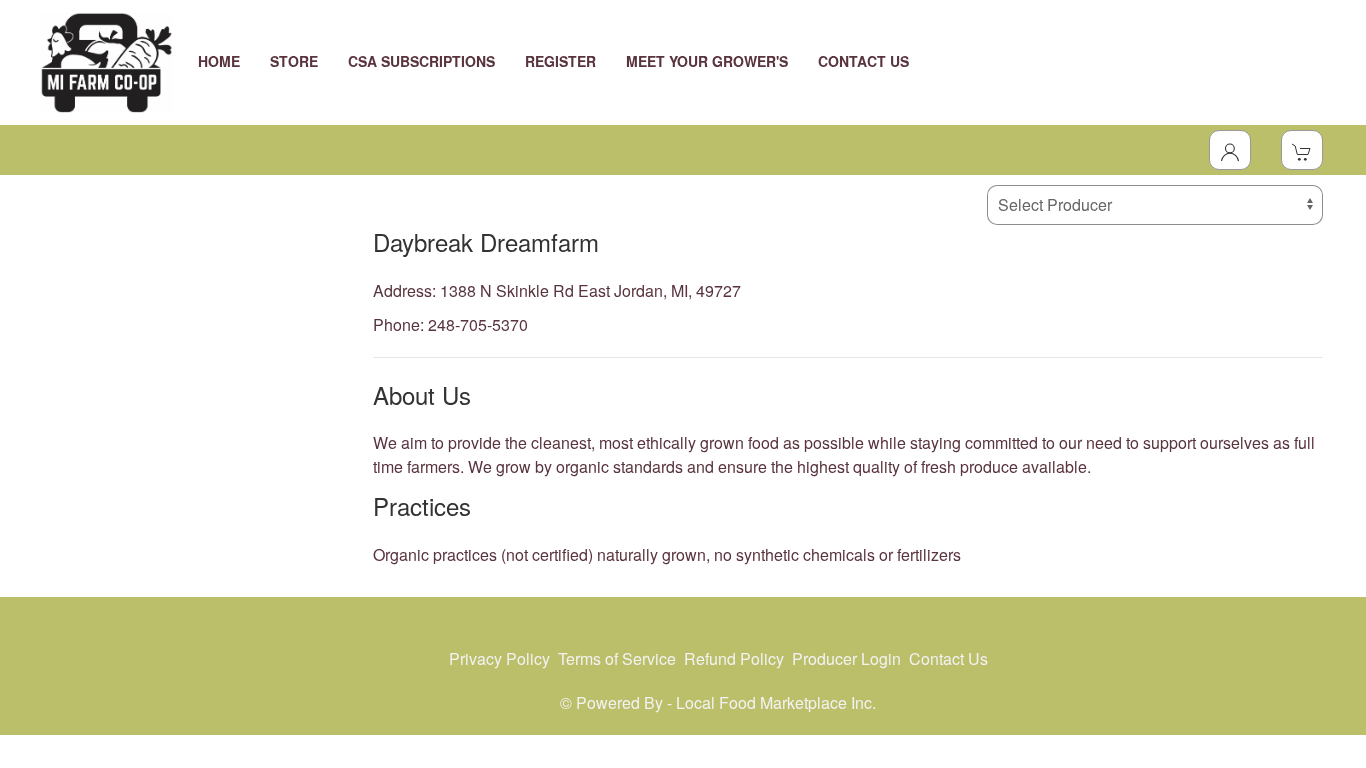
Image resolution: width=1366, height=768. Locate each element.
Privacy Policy (499, 658)
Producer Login (846, 658)
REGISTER (560, 61)
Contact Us (948, 658)
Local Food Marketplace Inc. (776, 702)
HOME (219, 61)
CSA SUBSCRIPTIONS (421, 61)
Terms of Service (617, 658)
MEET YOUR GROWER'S (707, 61)
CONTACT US (863, 61)
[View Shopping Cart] (1302, 150)
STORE (294, 61)
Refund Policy (734, 658)
